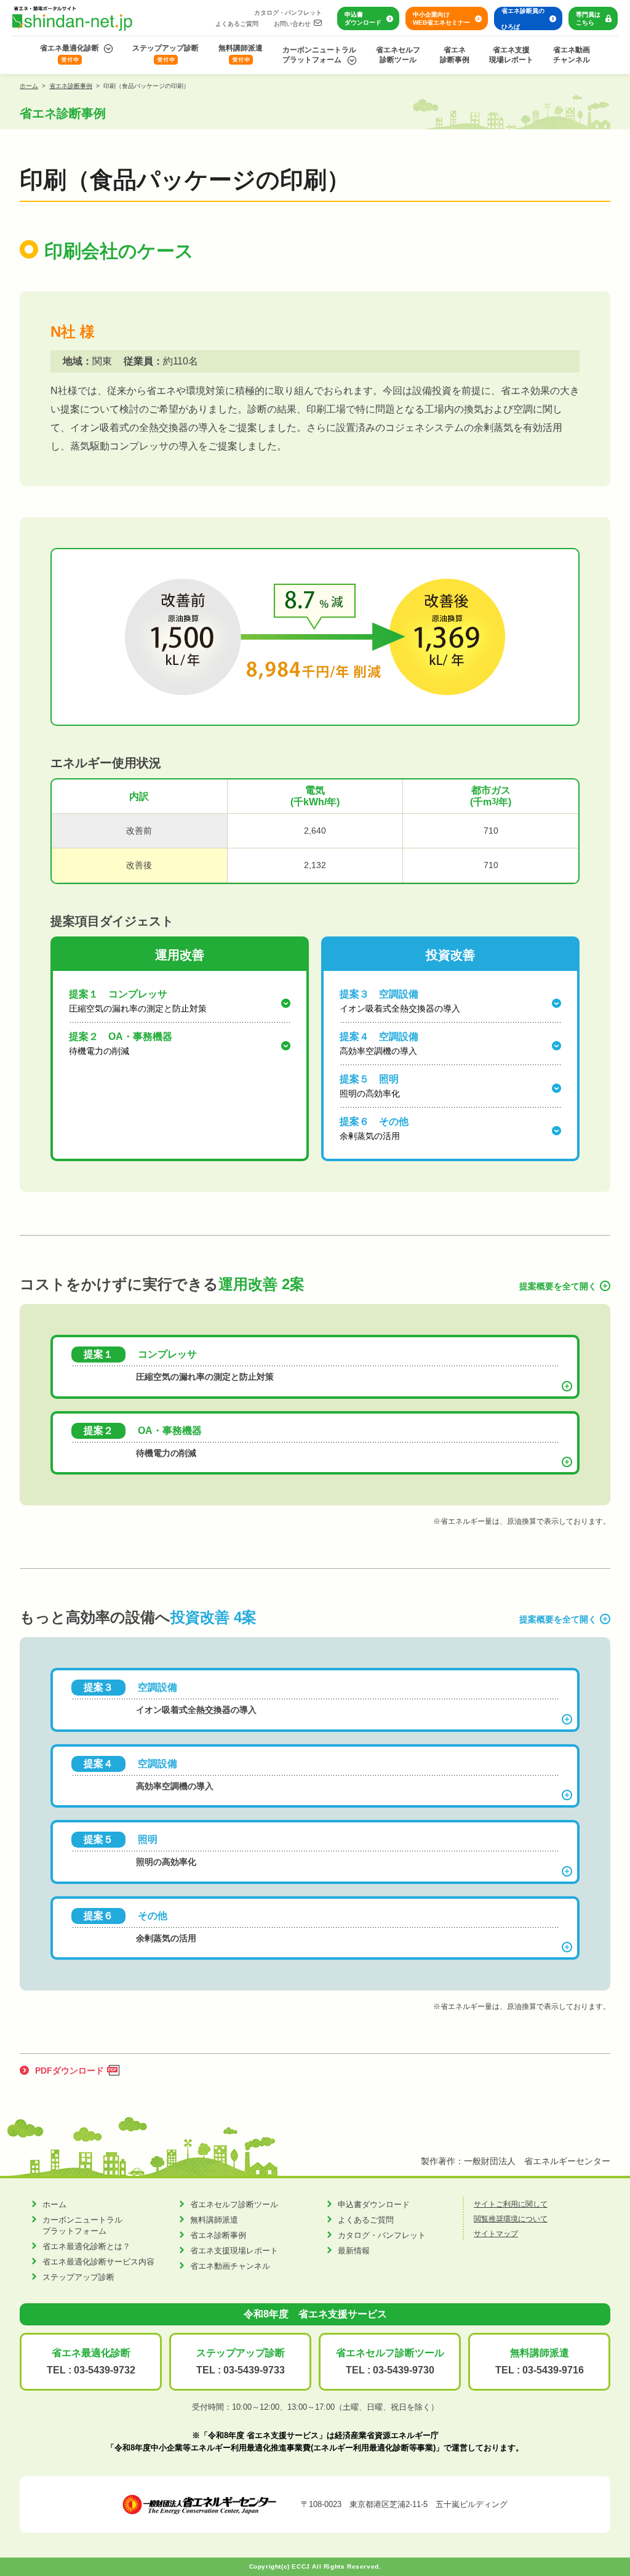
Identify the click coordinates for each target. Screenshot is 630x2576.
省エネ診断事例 (455, 55)
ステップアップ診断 (165, 48)
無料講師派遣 (241, 48)
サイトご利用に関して (511, 2204)
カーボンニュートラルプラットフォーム (319, 55)
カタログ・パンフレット (288, 13)
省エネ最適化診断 (70, 48)
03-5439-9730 (404, 2370)
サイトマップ (496, 2234)
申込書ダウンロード (363, 18)
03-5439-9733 (254, 2370)
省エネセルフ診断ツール (398, 55)
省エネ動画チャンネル (572, 55)
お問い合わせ (292, 24)
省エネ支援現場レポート (511, 55)
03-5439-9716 (553, 2370)
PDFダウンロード (70, 2071)
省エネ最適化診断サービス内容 (98, 2262)
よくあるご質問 (237, 24)
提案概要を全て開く (558, 1286)
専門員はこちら (588, 18)
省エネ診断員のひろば (523, 19)
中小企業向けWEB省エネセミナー (441, 18)
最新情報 (354, 2251)
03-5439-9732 (105, 2370)
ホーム (29, 86)
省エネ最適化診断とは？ (86, 2246)
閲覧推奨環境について (511, 2219)
